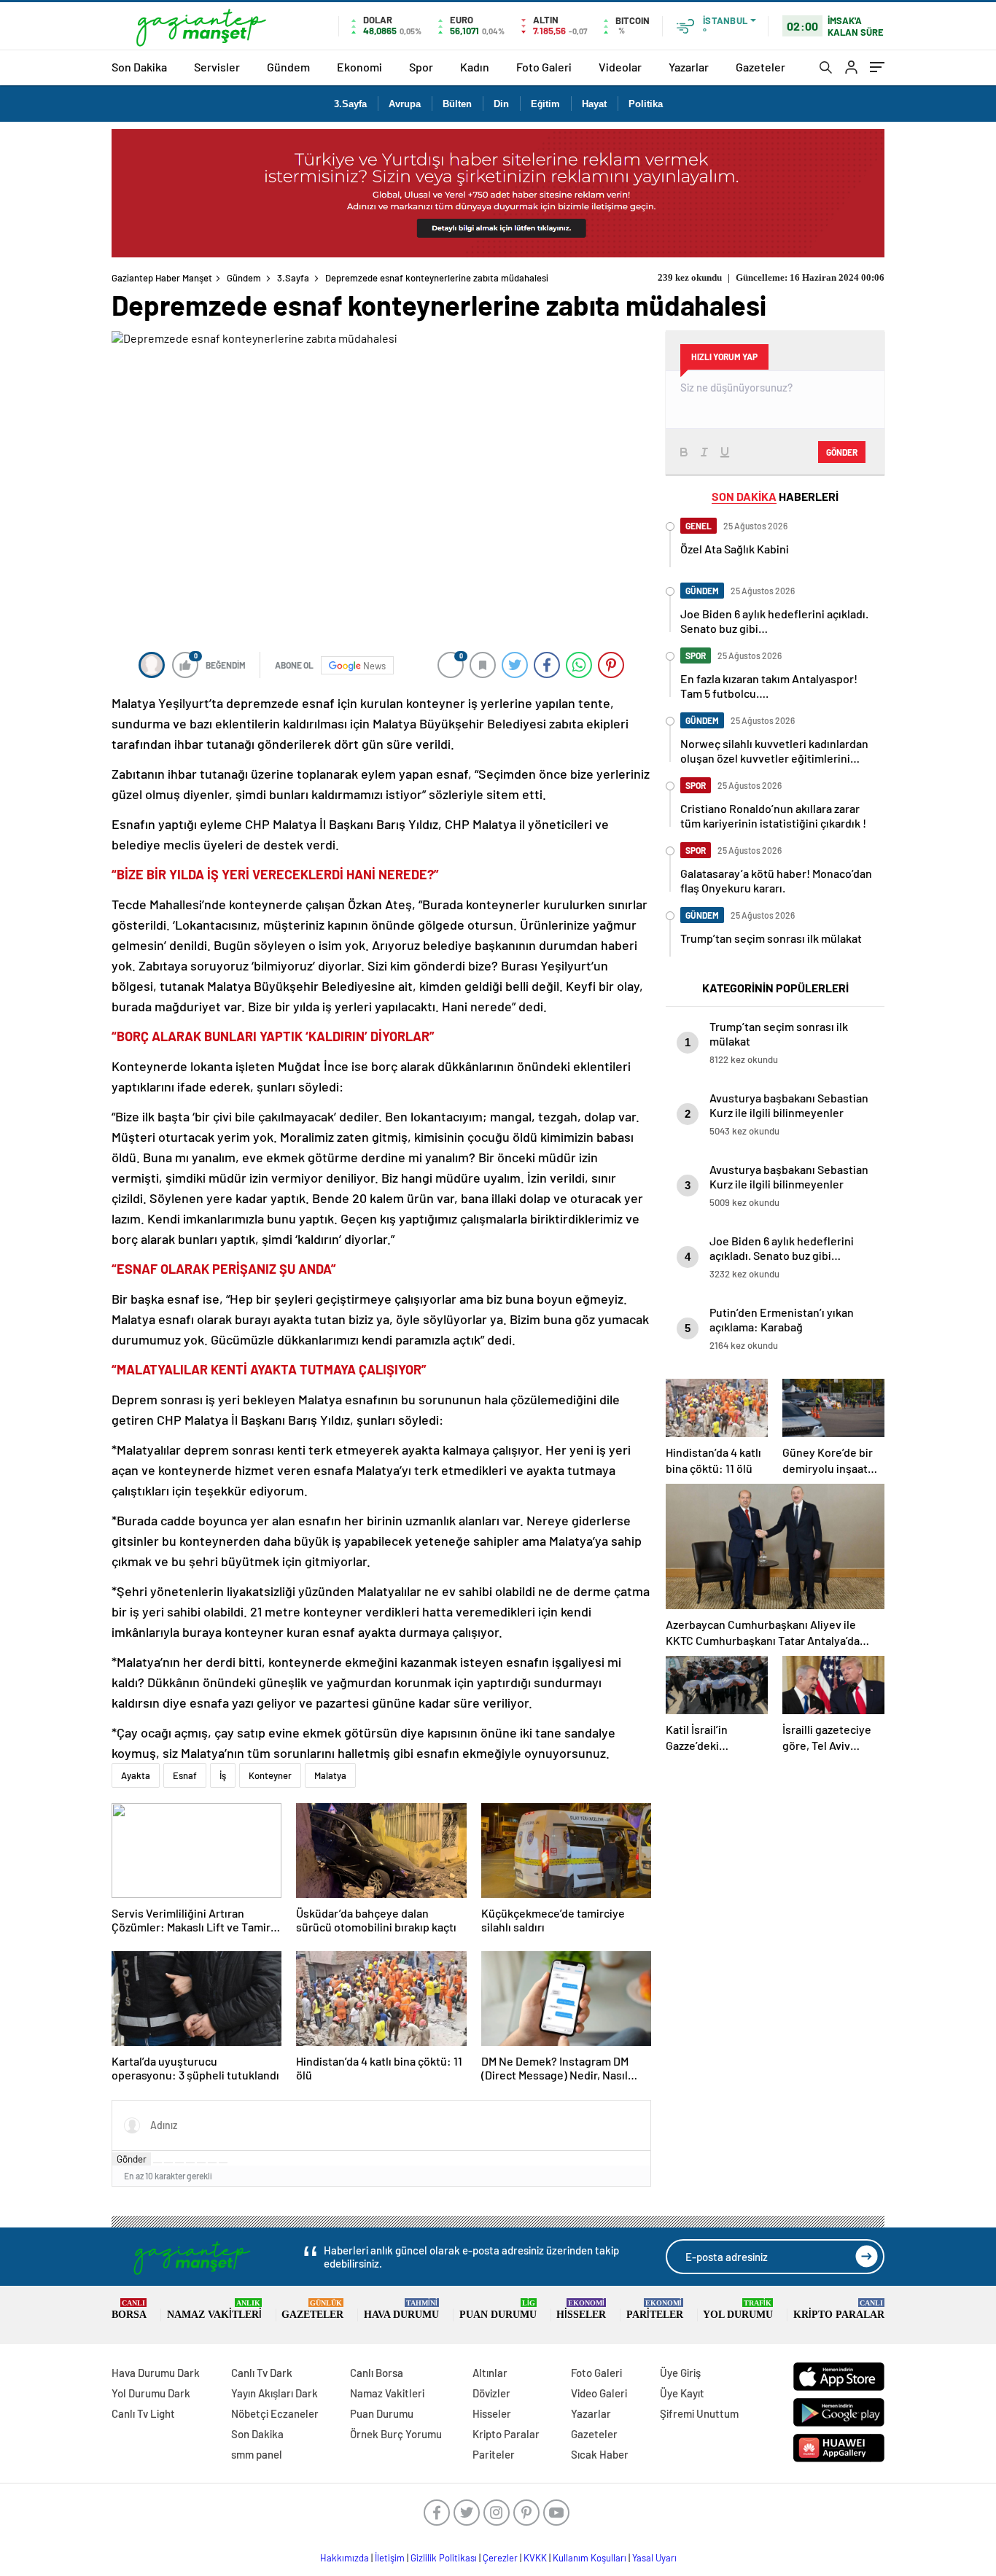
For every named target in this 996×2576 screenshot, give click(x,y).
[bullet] (201, 2163)
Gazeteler (760, 67)
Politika (646, 104)
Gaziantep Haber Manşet (162, 278)
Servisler (217, 67)
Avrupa (405, 104)
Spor (421, 67)
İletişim (390, 2558)
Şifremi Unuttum (699, 2413)
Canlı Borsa (377, 2373)
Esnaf (185, 1775)
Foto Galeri (544, 67)
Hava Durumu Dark (156, 2373)
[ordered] (190, 2163)
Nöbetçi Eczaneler (275, 2413)
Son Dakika (139, 67)
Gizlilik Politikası (444, 2558)
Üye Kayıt (682, 2393)
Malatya (330, 1775)
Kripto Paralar (839, 2310)
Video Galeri (599, 2393)
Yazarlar (689, 67)
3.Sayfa (350, 104)
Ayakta (136, 1775)
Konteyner (270, 1775)
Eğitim (545, 104)
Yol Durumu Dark (151, 2393)
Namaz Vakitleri (214, 2310)
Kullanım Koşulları (590, 2558)
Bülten (457, 104)
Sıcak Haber (600, 2454)
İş (223, 1775)
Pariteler (655, 2310)
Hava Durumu (401, 2310)
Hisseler (581, 2310)
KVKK (535, 2558)
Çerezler (500, 2558)
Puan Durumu (498, 2310)
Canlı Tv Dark (262, 2373)
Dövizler (491, 2393)
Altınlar (490, 2373)
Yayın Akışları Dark (275, 2393)
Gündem (288, 67)
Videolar (620, 67)
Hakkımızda (345, 2558)
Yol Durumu (738, 2310)
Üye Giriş (680, 2373)
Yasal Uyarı (654, 2558)
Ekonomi (359, 67)
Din (501, 104)
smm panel (257, 2454)
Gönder (132, 2159)
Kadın (475, 67)
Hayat (594, 104)
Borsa (129, 2310)
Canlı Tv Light (143, 2413)
